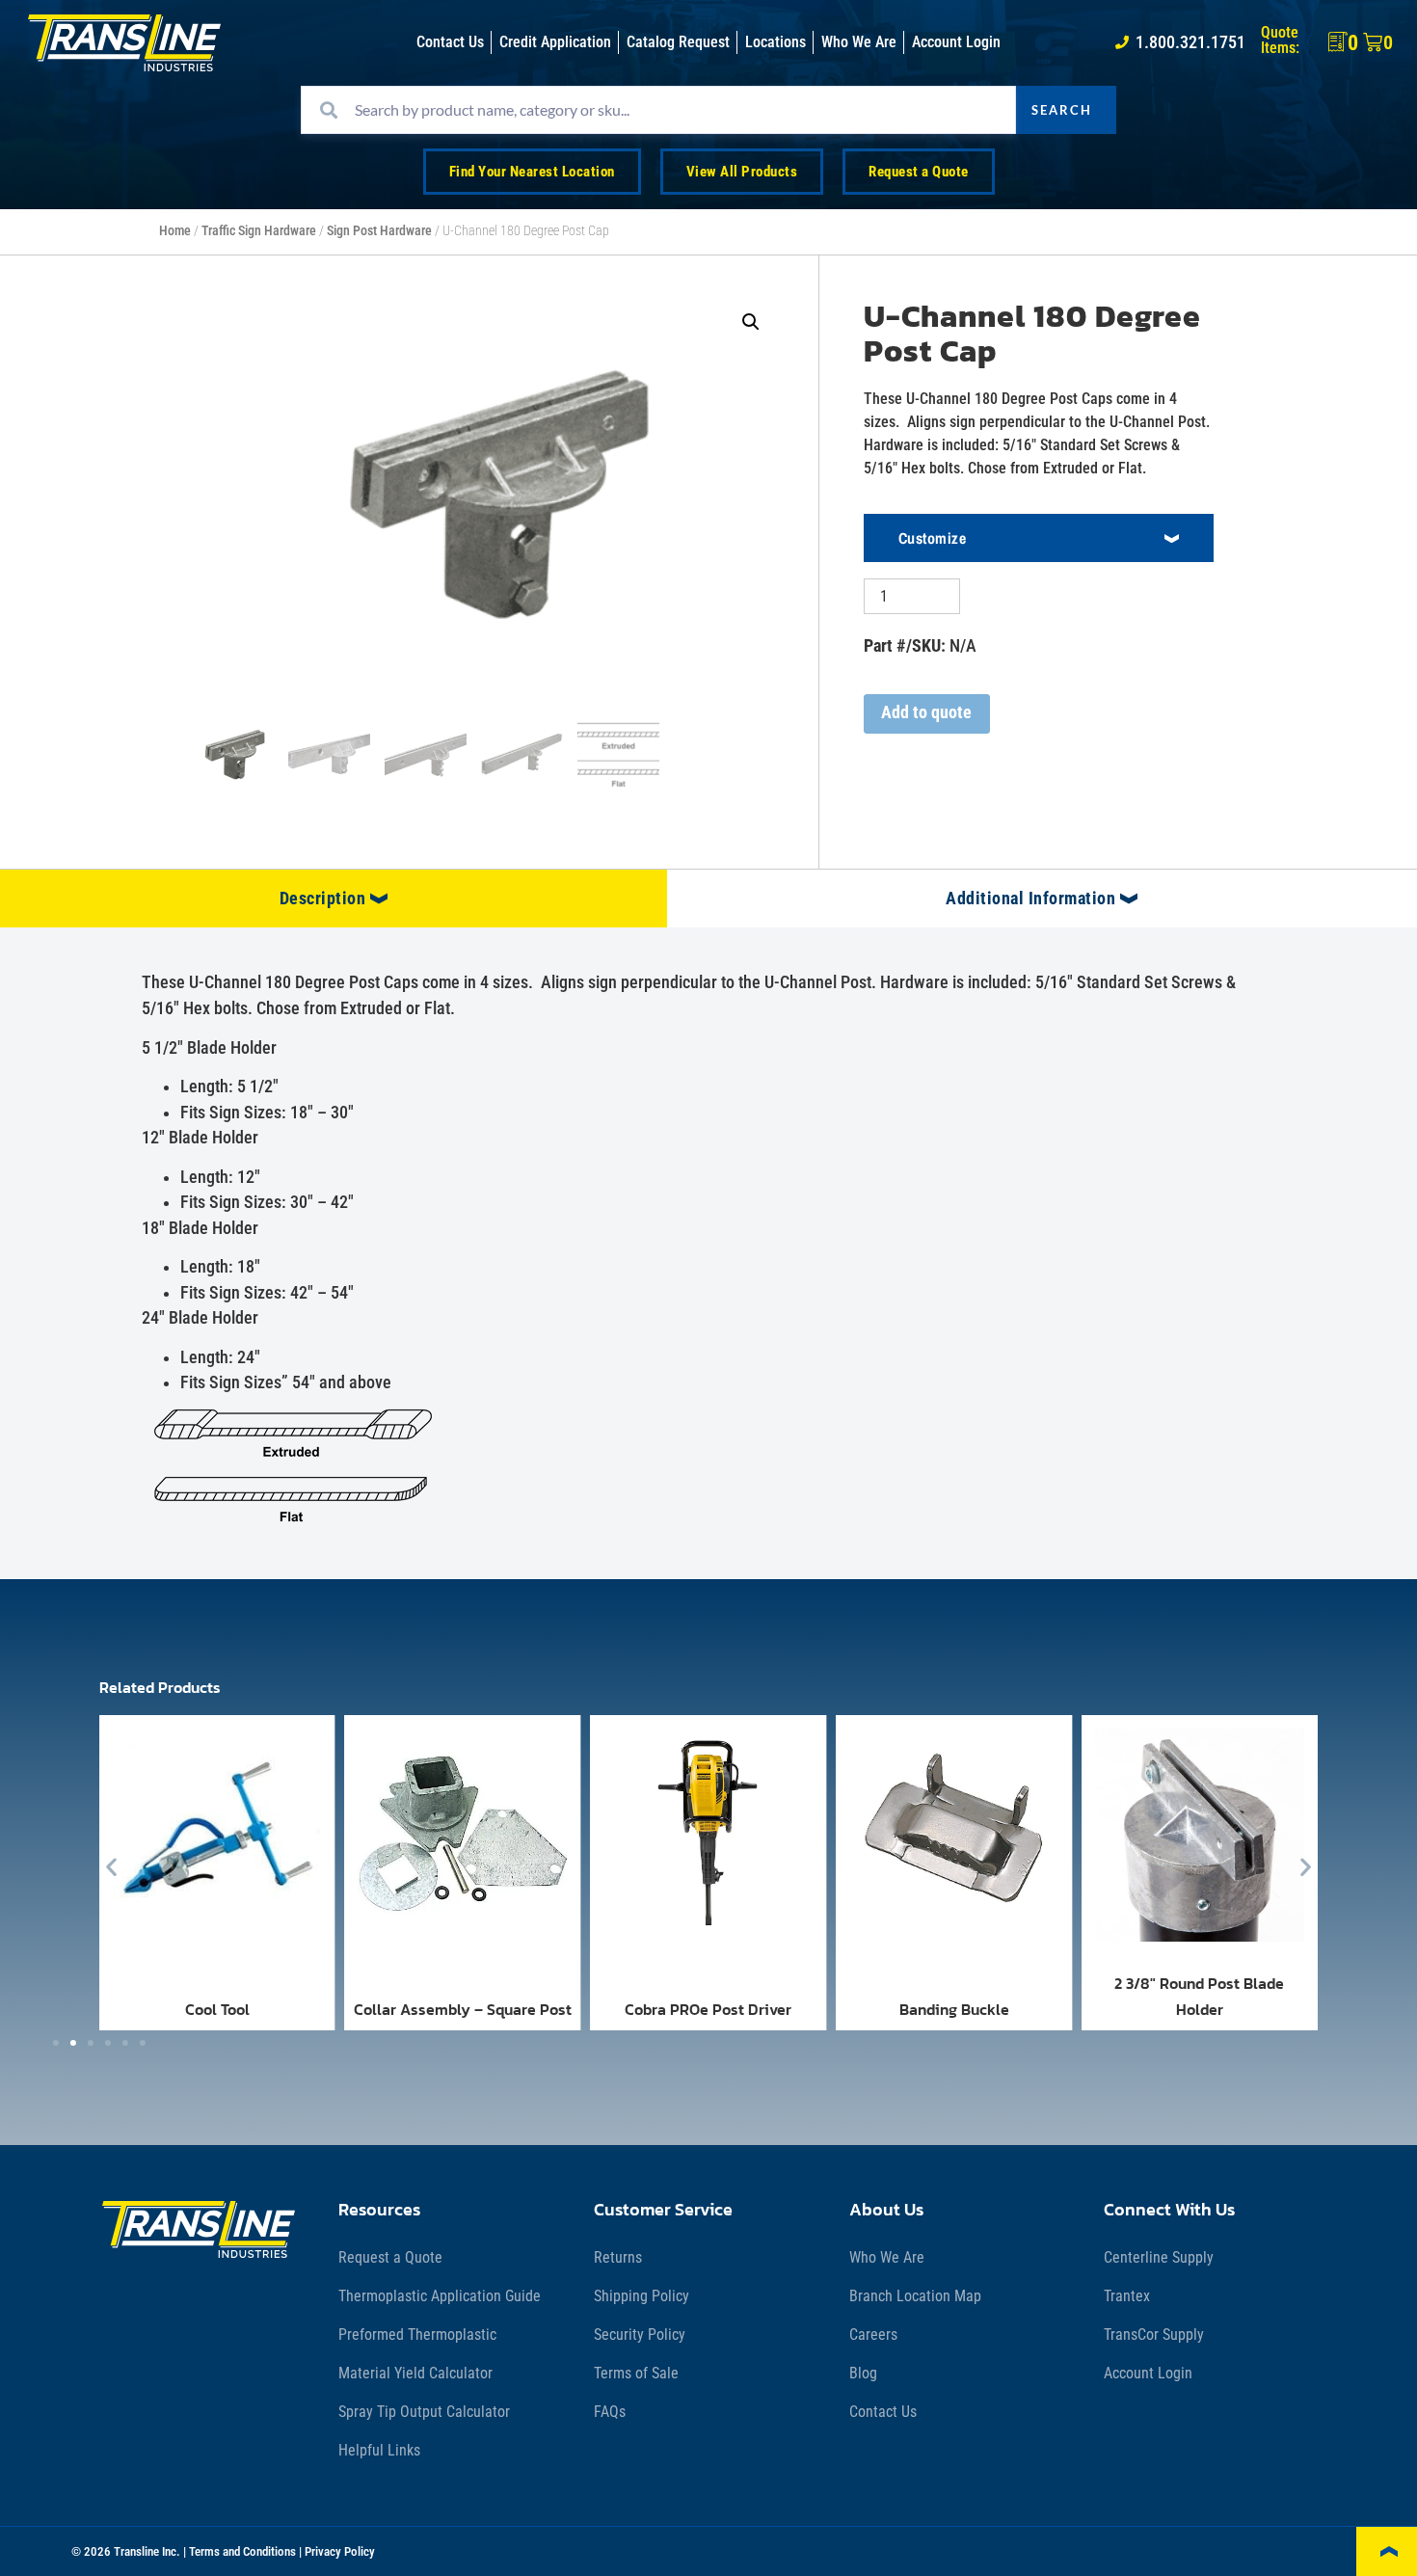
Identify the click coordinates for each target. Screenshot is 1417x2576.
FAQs (610, 2412)
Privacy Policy (340, 2551)
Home (175, 231)
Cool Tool (217, 2009)
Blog (863, 2373)
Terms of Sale (636, 2373)
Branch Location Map (915, 2296)
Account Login (1148, 2373)
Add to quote (926, 712)
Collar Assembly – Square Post (463, 2009)
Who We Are (887, 2257)
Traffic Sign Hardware (259, 231)
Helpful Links (379, 2450)
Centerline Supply (1159, 2257)
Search (1062, 110)
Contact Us (883, 2412)
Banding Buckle (954, 2009)
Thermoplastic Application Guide (440, 2296)
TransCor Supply (1154, 2334)
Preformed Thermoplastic (417, 2334)
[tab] (334, 899)
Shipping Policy (642, 2296)
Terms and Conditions (242, 2551)
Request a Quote (390, 2257)
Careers (873, 2334)
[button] (751, 322)
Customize (933, 538)
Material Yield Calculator (415, 2373)
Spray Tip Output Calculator (424, 2412)
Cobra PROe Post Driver (708, 2009)
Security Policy (640, 2334)
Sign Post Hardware (379, 231)
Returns (618, 2257)
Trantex (1127, 2296)
